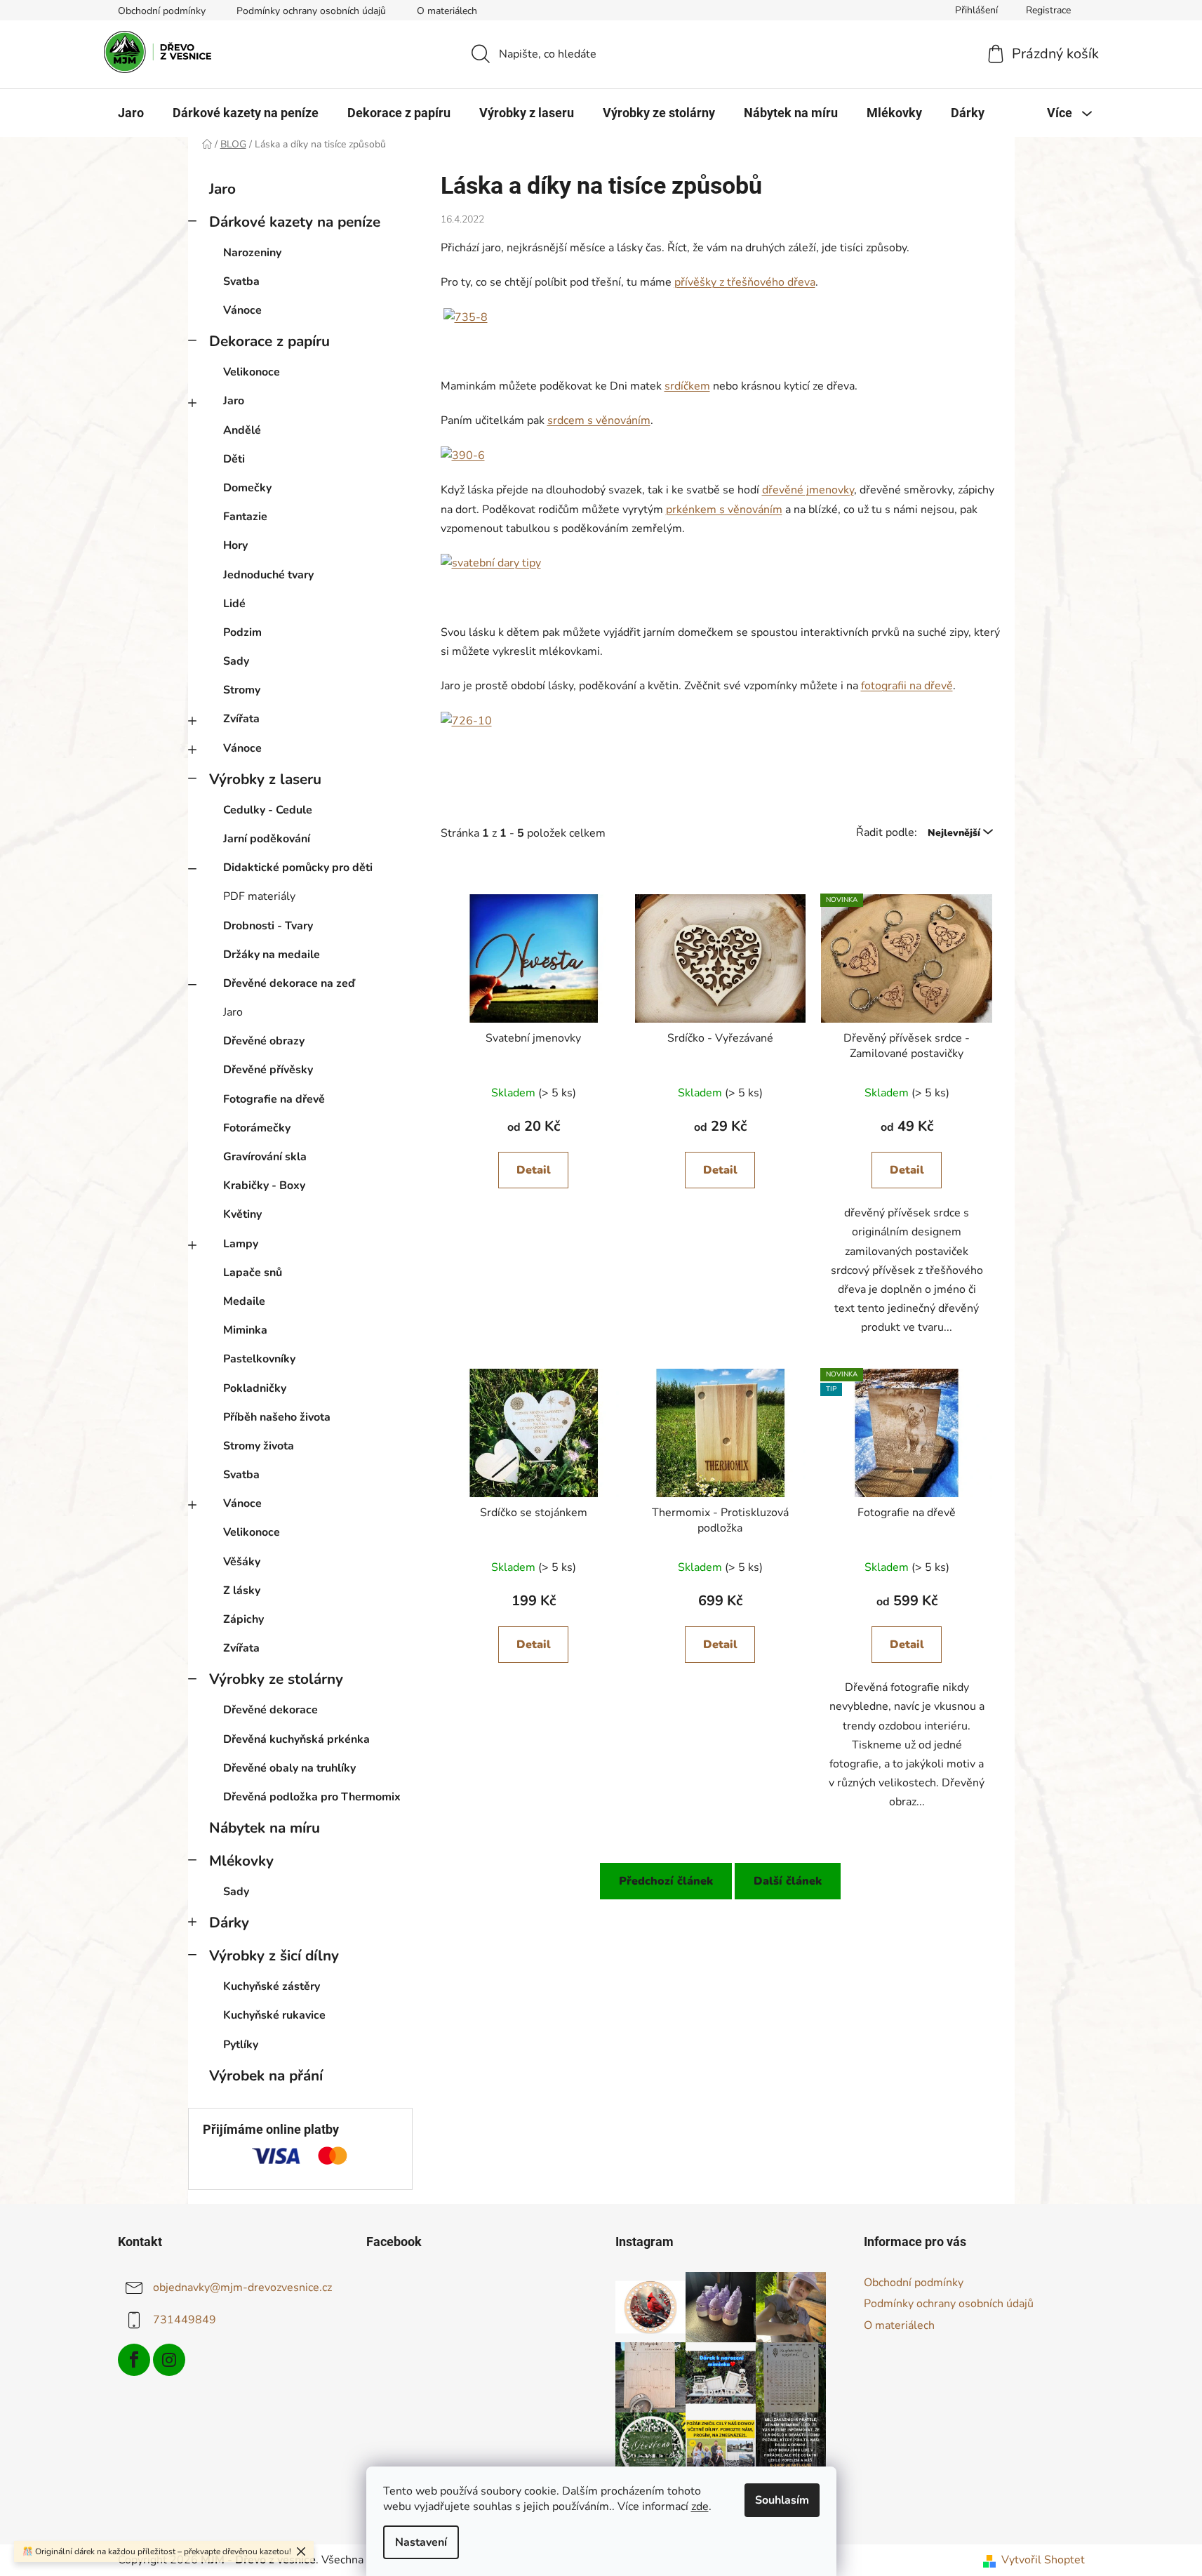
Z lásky (242, 1591)
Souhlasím (782, 2500)
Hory (235, 545)
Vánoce (242, 310)
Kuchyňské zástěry (272, 1986)
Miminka (245, 1330)
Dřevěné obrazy (264, 1041)
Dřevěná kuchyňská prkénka (296, 1739)
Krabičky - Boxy (264, 1186)
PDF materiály (259, 896)
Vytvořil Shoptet (1043, 2560)
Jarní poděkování (267, 839)
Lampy (241, 1244)
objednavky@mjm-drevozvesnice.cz (242, 2288)
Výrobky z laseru (265, 779)
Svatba (241, 281)
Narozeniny (252, 253)
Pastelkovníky (259, 1359)
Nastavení (421, 2542)
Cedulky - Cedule (268, 810)
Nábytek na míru (265, 1828)
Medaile (244, 1301)
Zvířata (241, 719)
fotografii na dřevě (907, 686)
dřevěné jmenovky (808, 490)
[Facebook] (134, 2360)
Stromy (242, 690)
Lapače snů (253, 1273)
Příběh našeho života (277, 1417)
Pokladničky (255, 1388)
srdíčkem (687, 386)
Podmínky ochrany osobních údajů (311, 11)
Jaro (222, 189)
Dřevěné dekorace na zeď (289, 983)
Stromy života (259, 1446)
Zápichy (243, 1619)
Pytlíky (241, 2045)
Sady (236, 661)
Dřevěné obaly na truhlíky (289, 1768)
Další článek (788, 1881)
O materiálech (447, 11)
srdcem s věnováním (599, 420)
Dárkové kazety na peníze (295, 222)
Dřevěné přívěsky (268, 1070)
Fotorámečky (257, 1128)
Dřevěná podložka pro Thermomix (312, 1797)
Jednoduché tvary (268, 575)
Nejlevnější (955, 833)
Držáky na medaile (272, 955)
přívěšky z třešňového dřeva (745, 282)
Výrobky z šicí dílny (274, 1956)
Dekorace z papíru (269, 341)
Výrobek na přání (266, 2076)
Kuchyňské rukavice (274, 2015)
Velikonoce (252, 372)
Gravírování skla (265, 1157)
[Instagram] (169, 2360)
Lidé (234, 604)
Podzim (242, 632)
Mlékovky (241, 1861)
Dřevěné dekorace (271, 1710)
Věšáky (242, 1562)
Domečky (247, 488)
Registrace (1048, 10)
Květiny (242, 1214)
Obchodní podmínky (162, 11)
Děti (234, 459)
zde (700, 2507)
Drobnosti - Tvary (268, 926)
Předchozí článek (666, 1881)
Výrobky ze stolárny (276, 1679)
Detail (534, 1170)
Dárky (229, 1923)
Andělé (242, 430)
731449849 (185, 2320)
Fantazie (245, 517)
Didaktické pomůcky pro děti (298, 868)
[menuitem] (131, 113)
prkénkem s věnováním (724, 510)
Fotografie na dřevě (274, 1099)
